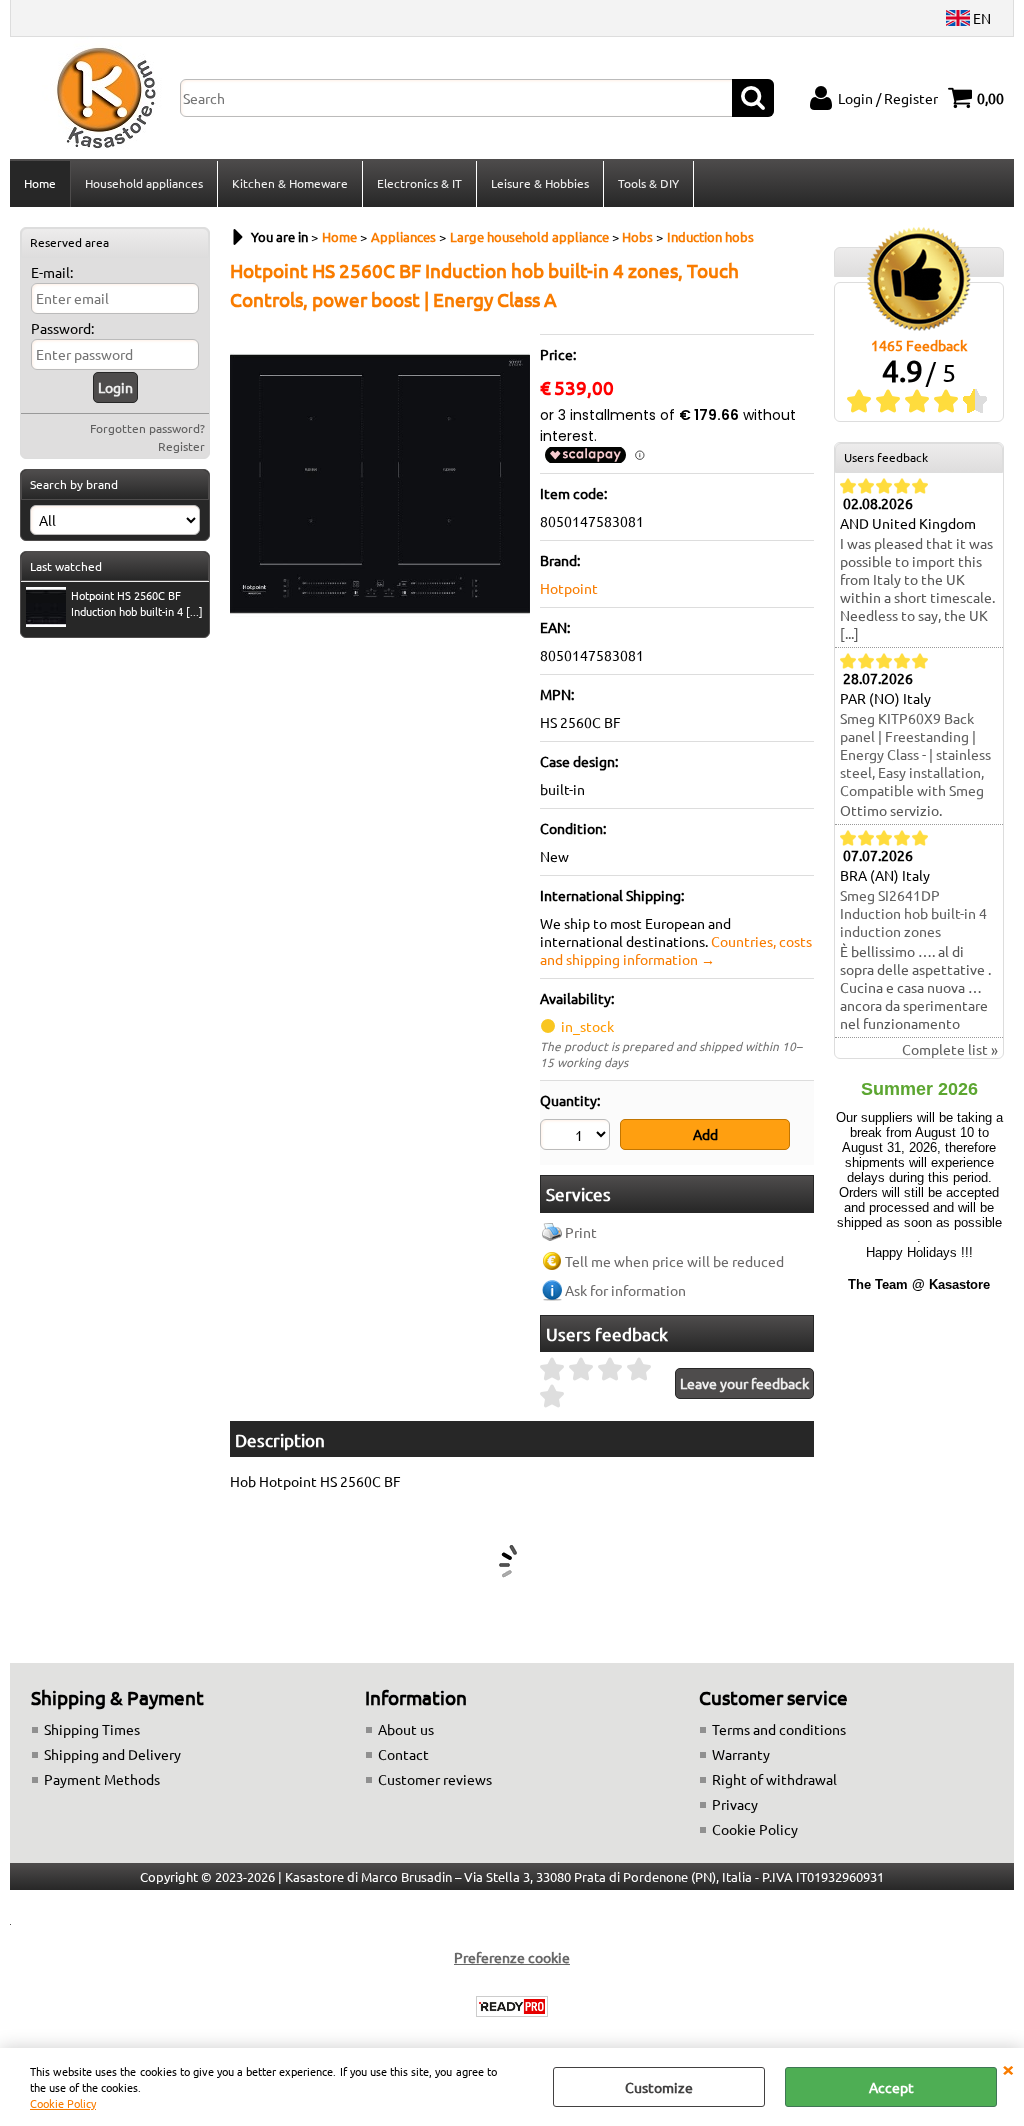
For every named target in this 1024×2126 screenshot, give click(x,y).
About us (406, 1729)
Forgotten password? (147, 428)
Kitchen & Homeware (290, 183)
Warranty (741, 1754)
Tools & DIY (648, 183)
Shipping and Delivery (112, 1754)
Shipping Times (92, 1729)
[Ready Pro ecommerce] (512, 2006)
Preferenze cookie (512, 1957)
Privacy (735, 1804)
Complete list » (950, 1049)
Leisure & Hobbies (540, 183)
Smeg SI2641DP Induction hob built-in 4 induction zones (913, 913)
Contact (403, 1754)
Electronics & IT (419, 183)
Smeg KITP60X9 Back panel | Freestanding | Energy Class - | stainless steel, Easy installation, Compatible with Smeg (915, 754)
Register (181, 446)
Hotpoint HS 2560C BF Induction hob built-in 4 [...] (137, 603)
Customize (659, 2087)
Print (581, 1232)
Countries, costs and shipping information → (676, 950)
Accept (891, 2087)
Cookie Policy (63, 2103)
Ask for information (625, 1290)
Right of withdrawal (774, 1779)
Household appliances (144, 183)
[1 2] (577, 1137)
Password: (62, 328)
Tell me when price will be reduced (674, 1261)
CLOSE (1008, 2068)
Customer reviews (435, 1779)
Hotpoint (569, 588)
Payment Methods (102, 1779)
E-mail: (52, 272)
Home (40, 183)
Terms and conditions (779, 1729)
